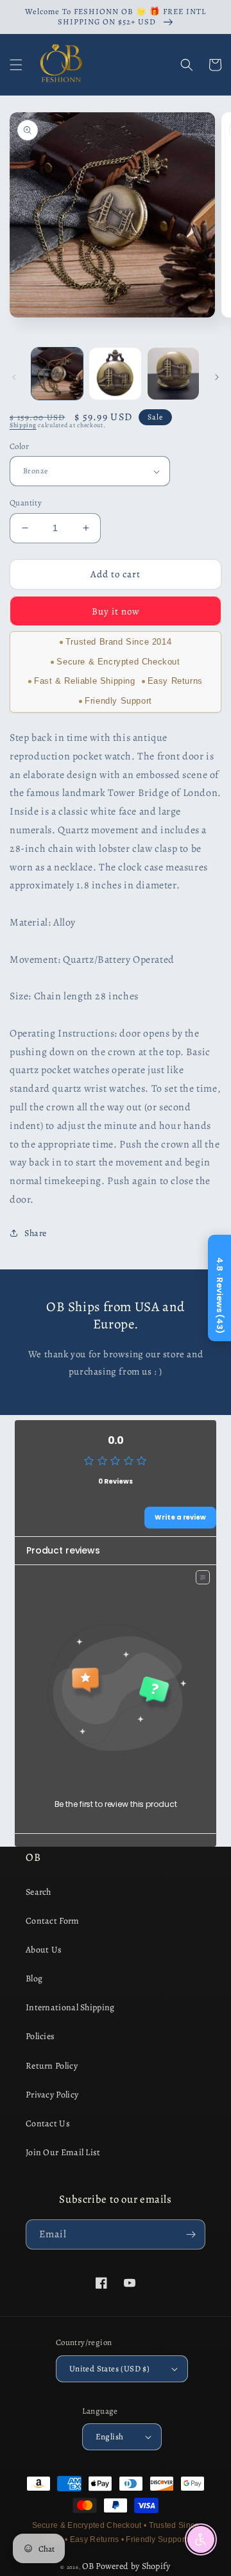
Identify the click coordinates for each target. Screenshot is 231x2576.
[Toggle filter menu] (203, 1577)
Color (19, 446)
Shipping (23, 425)
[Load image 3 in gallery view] (173, 373)
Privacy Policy (52, 2095)
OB (88, 2566)
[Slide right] (217, 377)
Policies (40, 2036)
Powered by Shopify (133, 2566)
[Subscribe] (191, 2234)
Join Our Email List (63, 2152)
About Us (44, 1950)
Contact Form (53, 1921)
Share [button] (36, 1233)
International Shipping (70, 2007)
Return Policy (52, 2066)
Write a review (180, 1517)
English (110, 2436)
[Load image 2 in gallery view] (115, 373)
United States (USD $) (109, 2368)
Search (38, 1892)
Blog (34, 1979)
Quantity (26, 503)
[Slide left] (14, 377)
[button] (16, 65)
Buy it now (116, 611)
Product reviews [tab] (63, 1550)
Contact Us (48, 2123)
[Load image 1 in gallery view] (57, 373)
